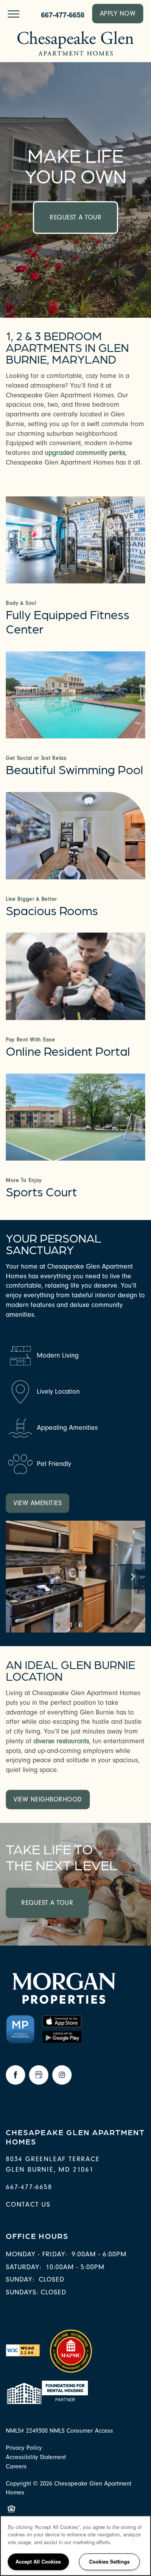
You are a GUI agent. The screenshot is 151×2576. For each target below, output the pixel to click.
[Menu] (14, 14)
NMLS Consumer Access (81, 2431)
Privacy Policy (24, 2448)
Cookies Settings (109, 2561)
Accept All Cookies (38, 2561)
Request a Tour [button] (75, 217)
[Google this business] (39, 2075)
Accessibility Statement (36, 2457)
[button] (118, 14)
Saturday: (24, 2267)
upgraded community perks (85, 453)
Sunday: (20, 2279)
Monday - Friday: (37, 2254)
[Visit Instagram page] (62, 2075)
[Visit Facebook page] (15, 2075)
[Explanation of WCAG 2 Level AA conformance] (23, 2350)
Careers (16, 2466)
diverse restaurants (61, 1741)
